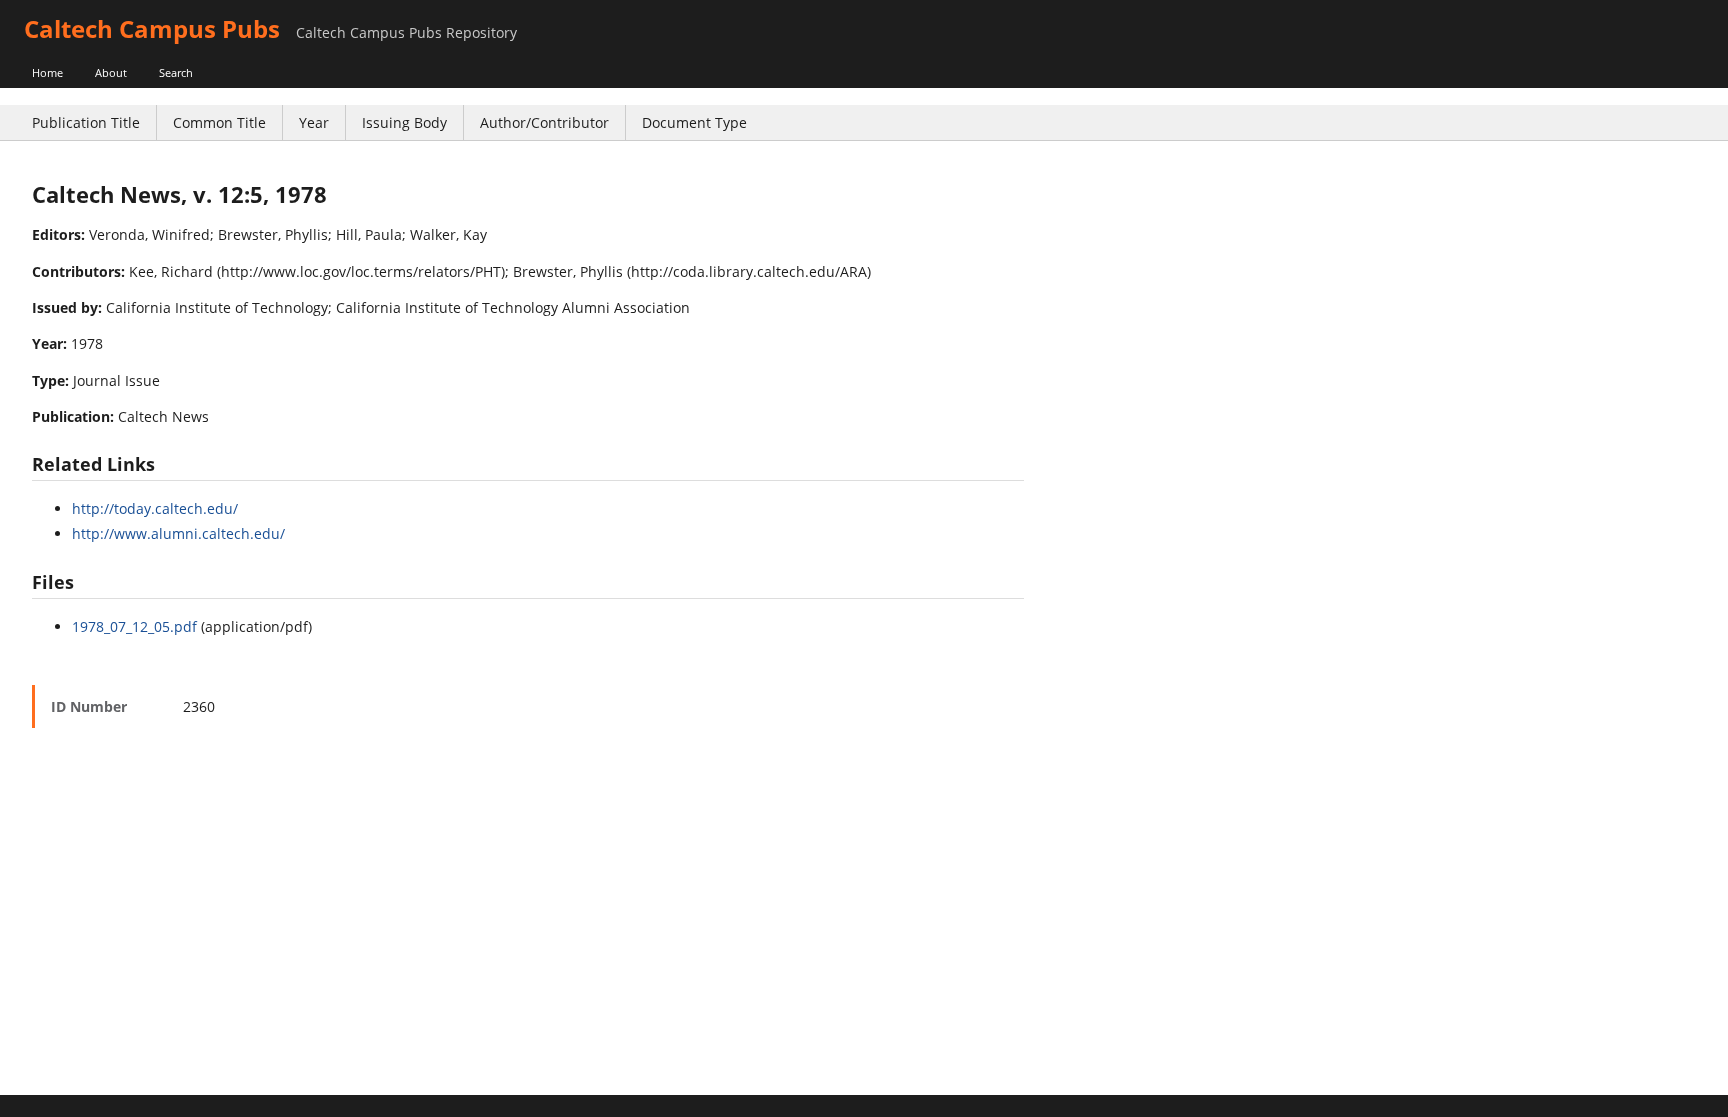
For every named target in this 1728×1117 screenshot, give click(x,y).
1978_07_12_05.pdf (134, 626)
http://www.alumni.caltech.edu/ (178, 533)
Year (314, 122)
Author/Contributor (544, 122)
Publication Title (86, 122)
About (111, 72)
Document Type (694, 122)
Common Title (219, 122)
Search (176, 72)
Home (47, 72)
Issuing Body (404, 122)
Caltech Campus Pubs (152, 28)
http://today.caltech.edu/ (155, 508)
